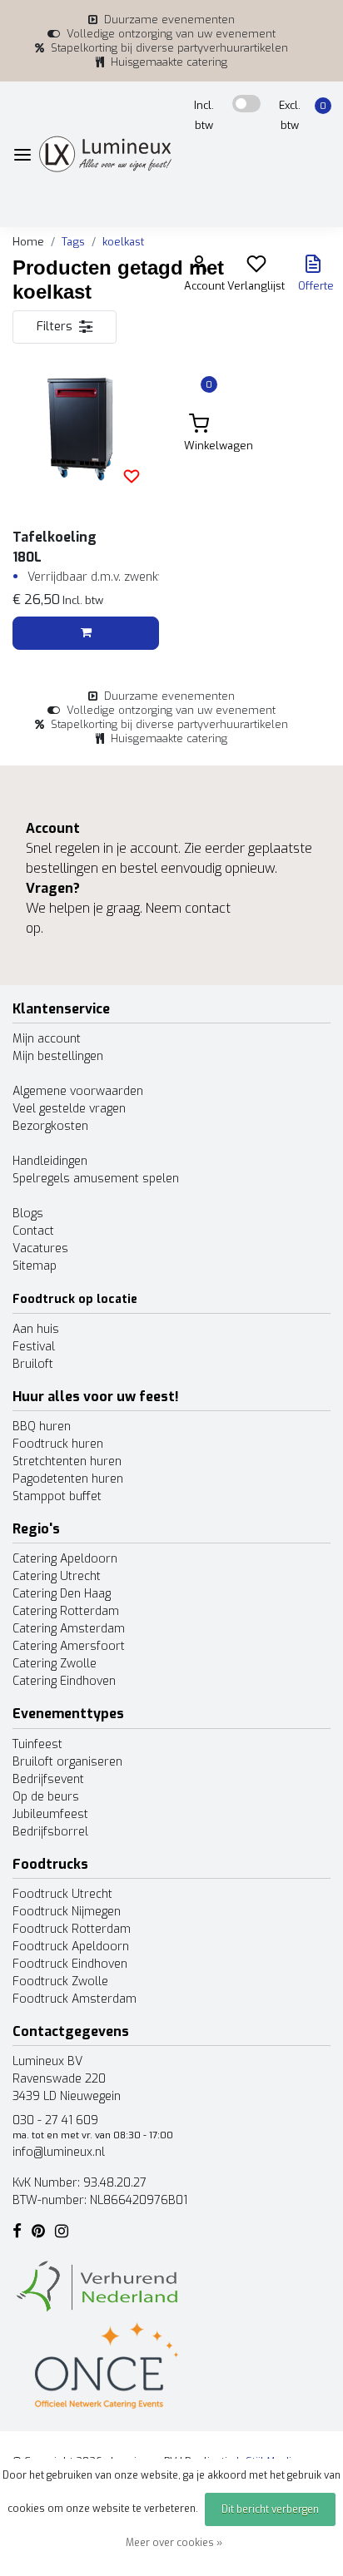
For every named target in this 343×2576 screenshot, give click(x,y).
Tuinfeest (37, 1744)
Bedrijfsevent (48, 1779)
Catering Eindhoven (64, 1681)
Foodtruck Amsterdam (75, 1999)
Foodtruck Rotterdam (72, 1929)
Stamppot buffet (57, 1496)
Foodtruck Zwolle (60, 1982)
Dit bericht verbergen (270, 2509)
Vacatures (40, 1248)
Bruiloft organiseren (67, 1762)
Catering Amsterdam (69, 1629)
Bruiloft (33, 1364)
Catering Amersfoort (69, 1646)
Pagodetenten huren (68, 1479)
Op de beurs (46, 1797)
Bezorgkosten (50, 1126)
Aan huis (36, 1329)
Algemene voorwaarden (78, 1091)
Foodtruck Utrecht (62, 1894)
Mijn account (47, 1039)
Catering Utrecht (57, 1576)
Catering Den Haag (62, 1594)
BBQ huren (42, 1427)
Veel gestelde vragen (69, 1109)
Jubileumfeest (50, 1814)
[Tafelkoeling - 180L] (86, 430)
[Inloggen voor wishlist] (132, 476)
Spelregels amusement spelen (96, 1179)
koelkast (123, 242)
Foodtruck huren (58, 1444)
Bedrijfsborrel (50, 1832)
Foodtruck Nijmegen (67, 1912)
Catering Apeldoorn (65, 1559)
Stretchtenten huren (67, 1461)
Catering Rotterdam (66, 1611)
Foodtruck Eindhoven (70, 1964)
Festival (34, 1347)
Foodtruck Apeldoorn (71, 1947)
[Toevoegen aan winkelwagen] (86, 633)
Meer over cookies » (174, 2543)
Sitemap (35, 1266)
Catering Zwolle (55, 1664)
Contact (33, 1231)
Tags (73, 242)
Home (28, 242)
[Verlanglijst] (256, 268)
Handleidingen (50, 1161)
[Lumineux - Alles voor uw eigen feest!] (105, 154)
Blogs (28, 1214)
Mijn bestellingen (58, 1056)
